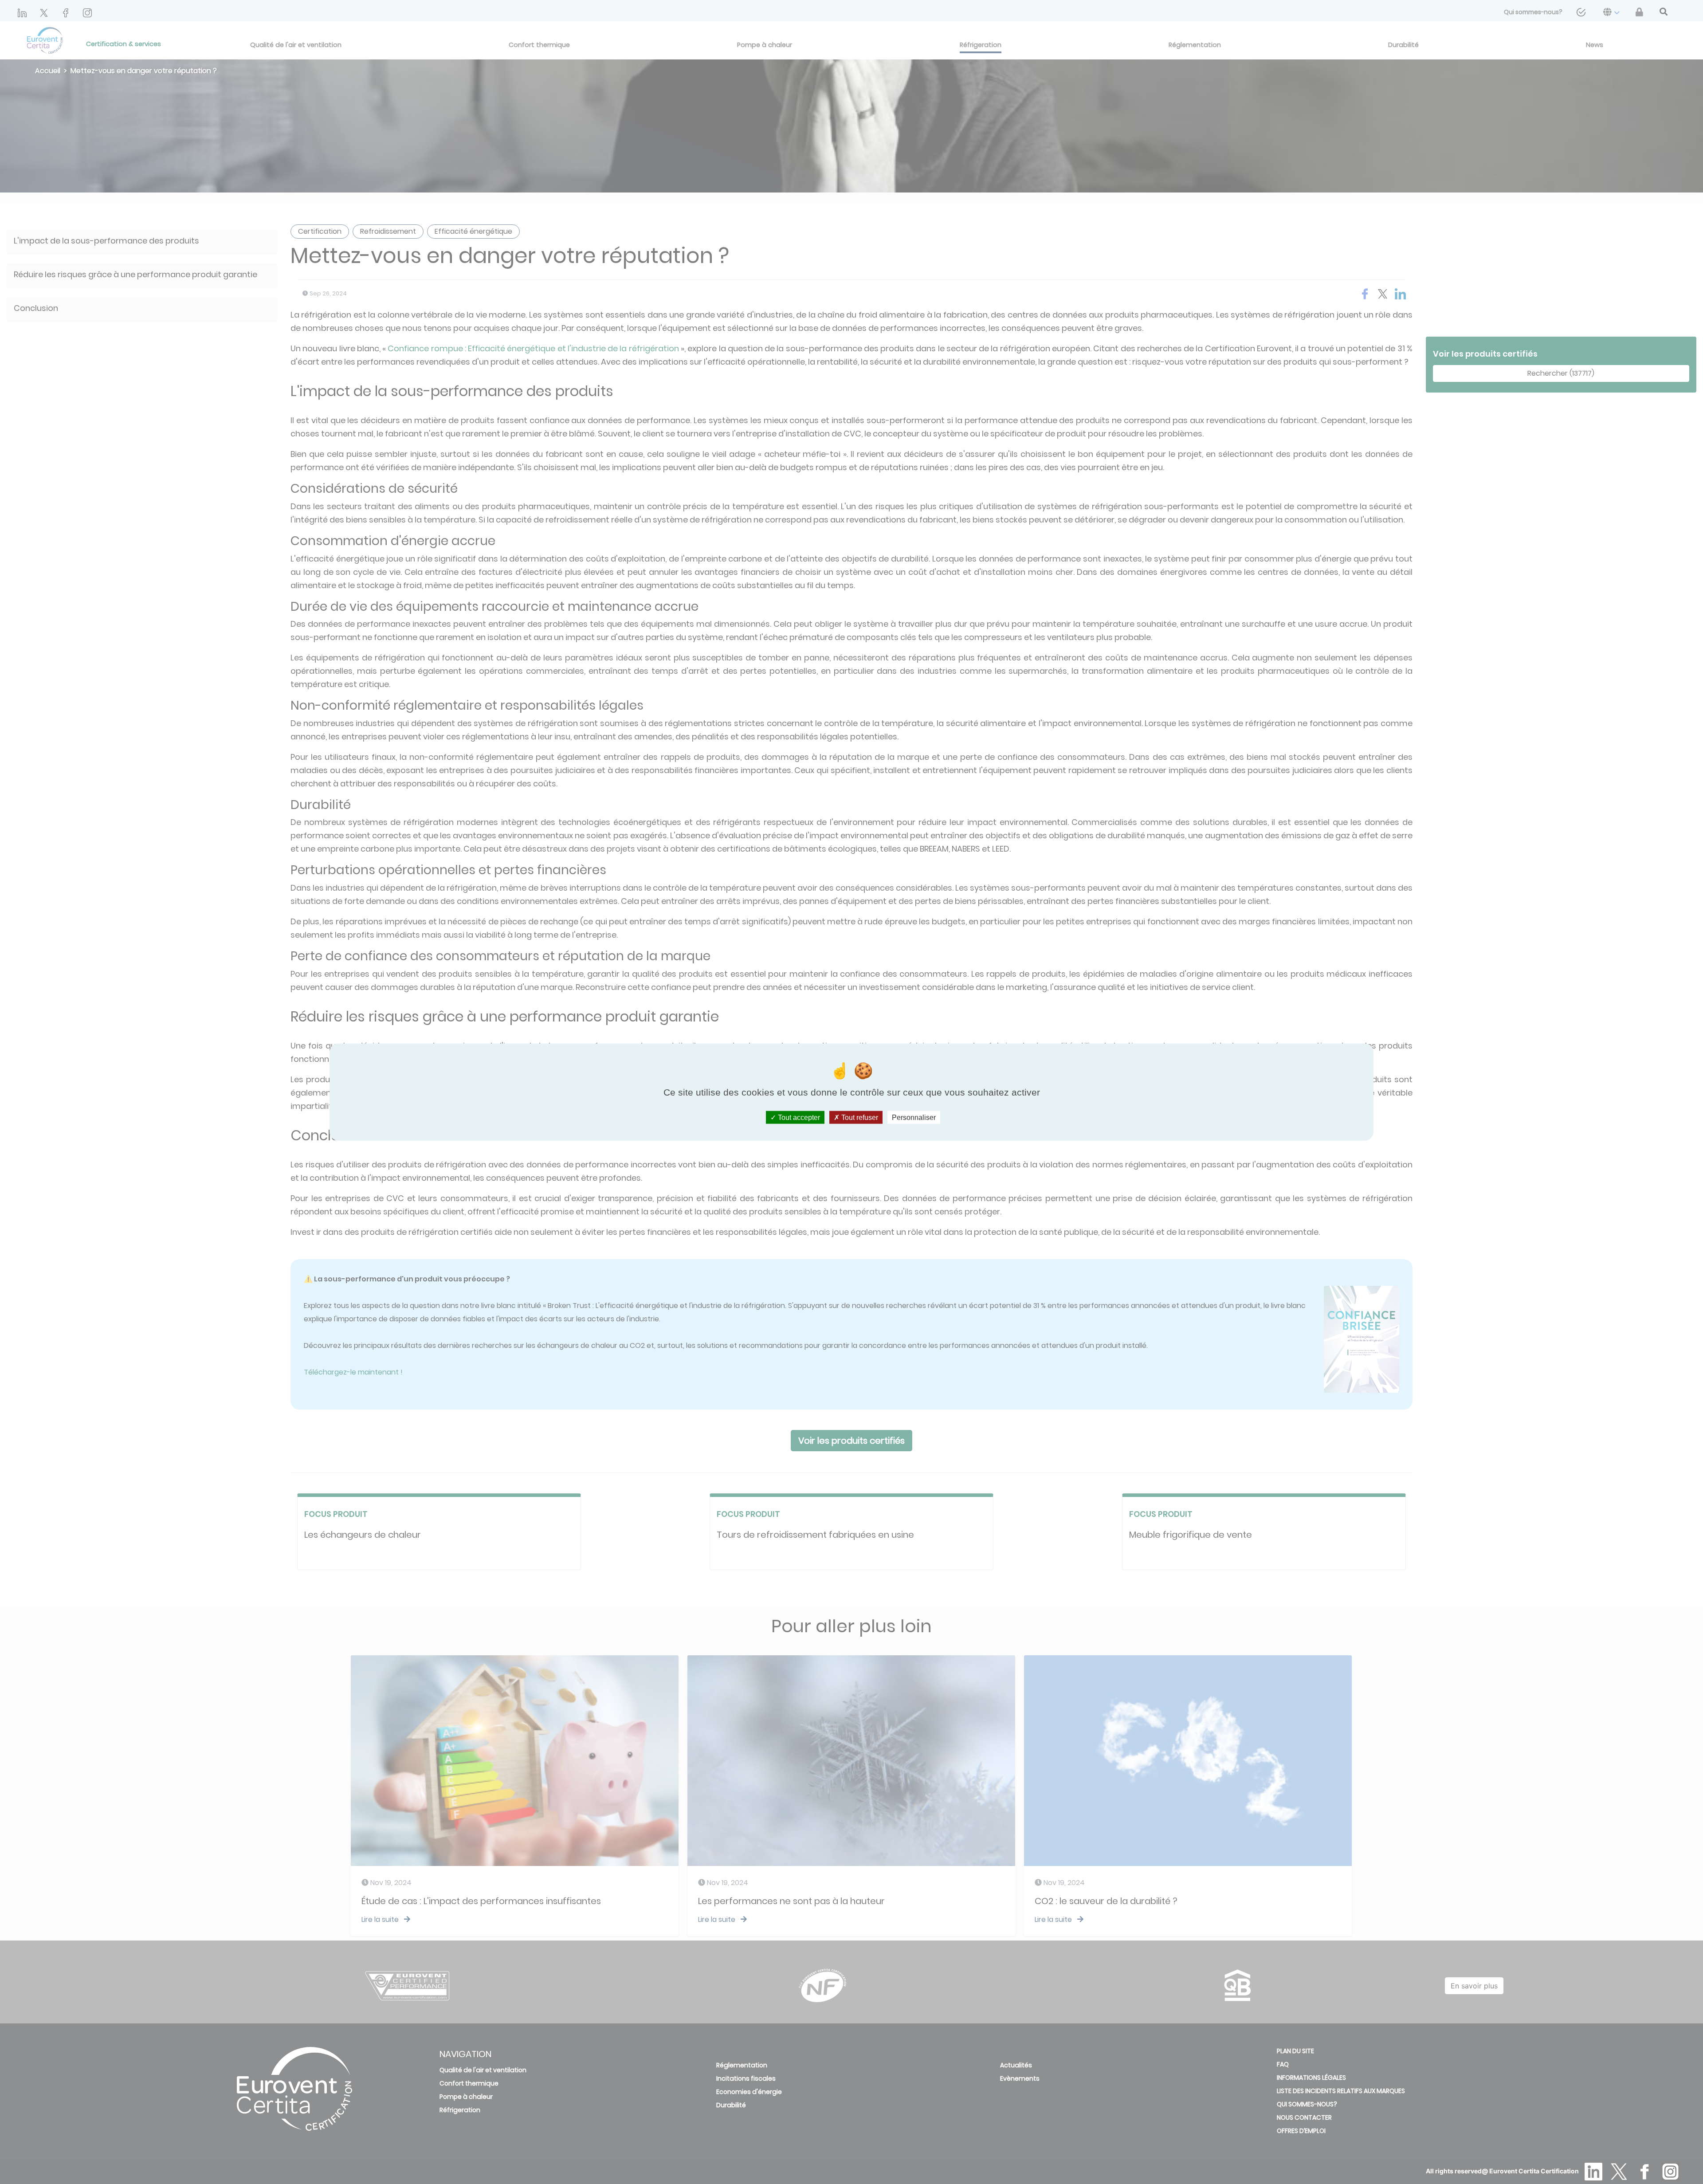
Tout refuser (859, 1117)
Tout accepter (798, 1117)
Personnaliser (914, 1117)
